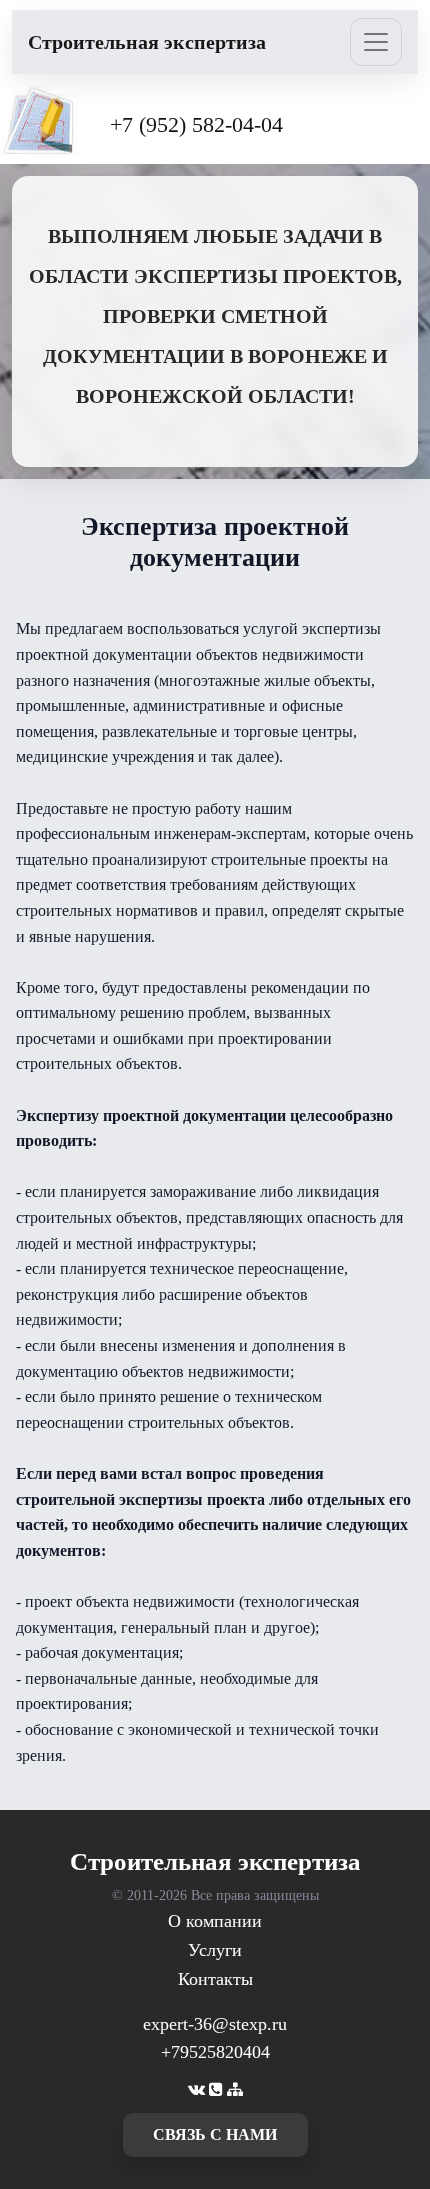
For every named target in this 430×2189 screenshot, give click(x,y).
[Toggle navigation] (376, 42)
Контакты (215, 1979)
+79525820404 (215, 2052)
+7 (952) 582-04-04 (196, 124)
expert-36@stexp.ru (215, 2024)
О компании (215, 1921)
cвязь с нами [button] (215, 2134)
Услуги (215, 1950)
